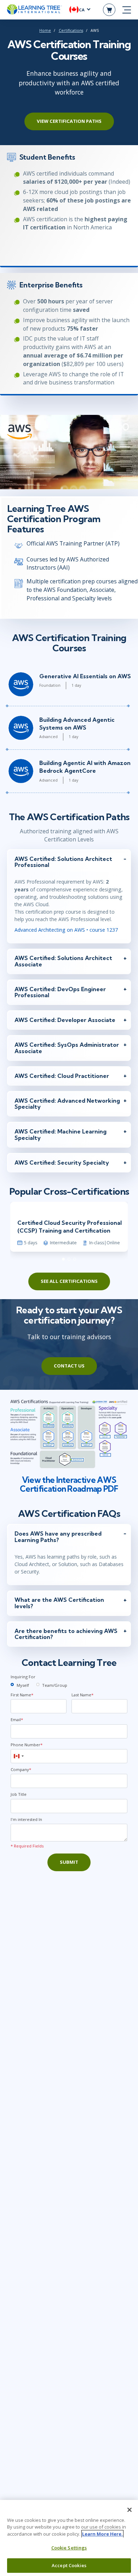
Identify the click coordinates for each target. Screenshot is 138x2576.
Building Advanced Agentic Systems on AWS (77, 724)
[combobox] (18, 1756)
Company (21, 1769)
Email (17, 1720)
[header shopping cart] (109, 10)
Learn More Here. (102, 2534)
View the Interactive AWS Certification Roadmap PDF (69, 1484)
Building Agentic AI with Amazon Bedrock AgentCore (85, 767)
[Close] (130, 2510)
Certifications (71, 30)
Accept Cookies (69, 2565)
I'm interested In (26, 1819)
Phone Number (27, 1745)
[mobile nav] (127, 10)
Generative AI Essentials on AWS (85, 676)
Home (45, 30)
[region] (69, 2538)
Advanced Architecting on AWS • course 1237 (66, 930)
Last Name (82, 1695)
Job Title (19, 1794)
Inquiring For (23, 1677)
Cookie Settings (69, 2548)
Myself (23, 1685)
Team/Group (55, 1685)
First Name (22, 1695)
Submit (69, 1862)
